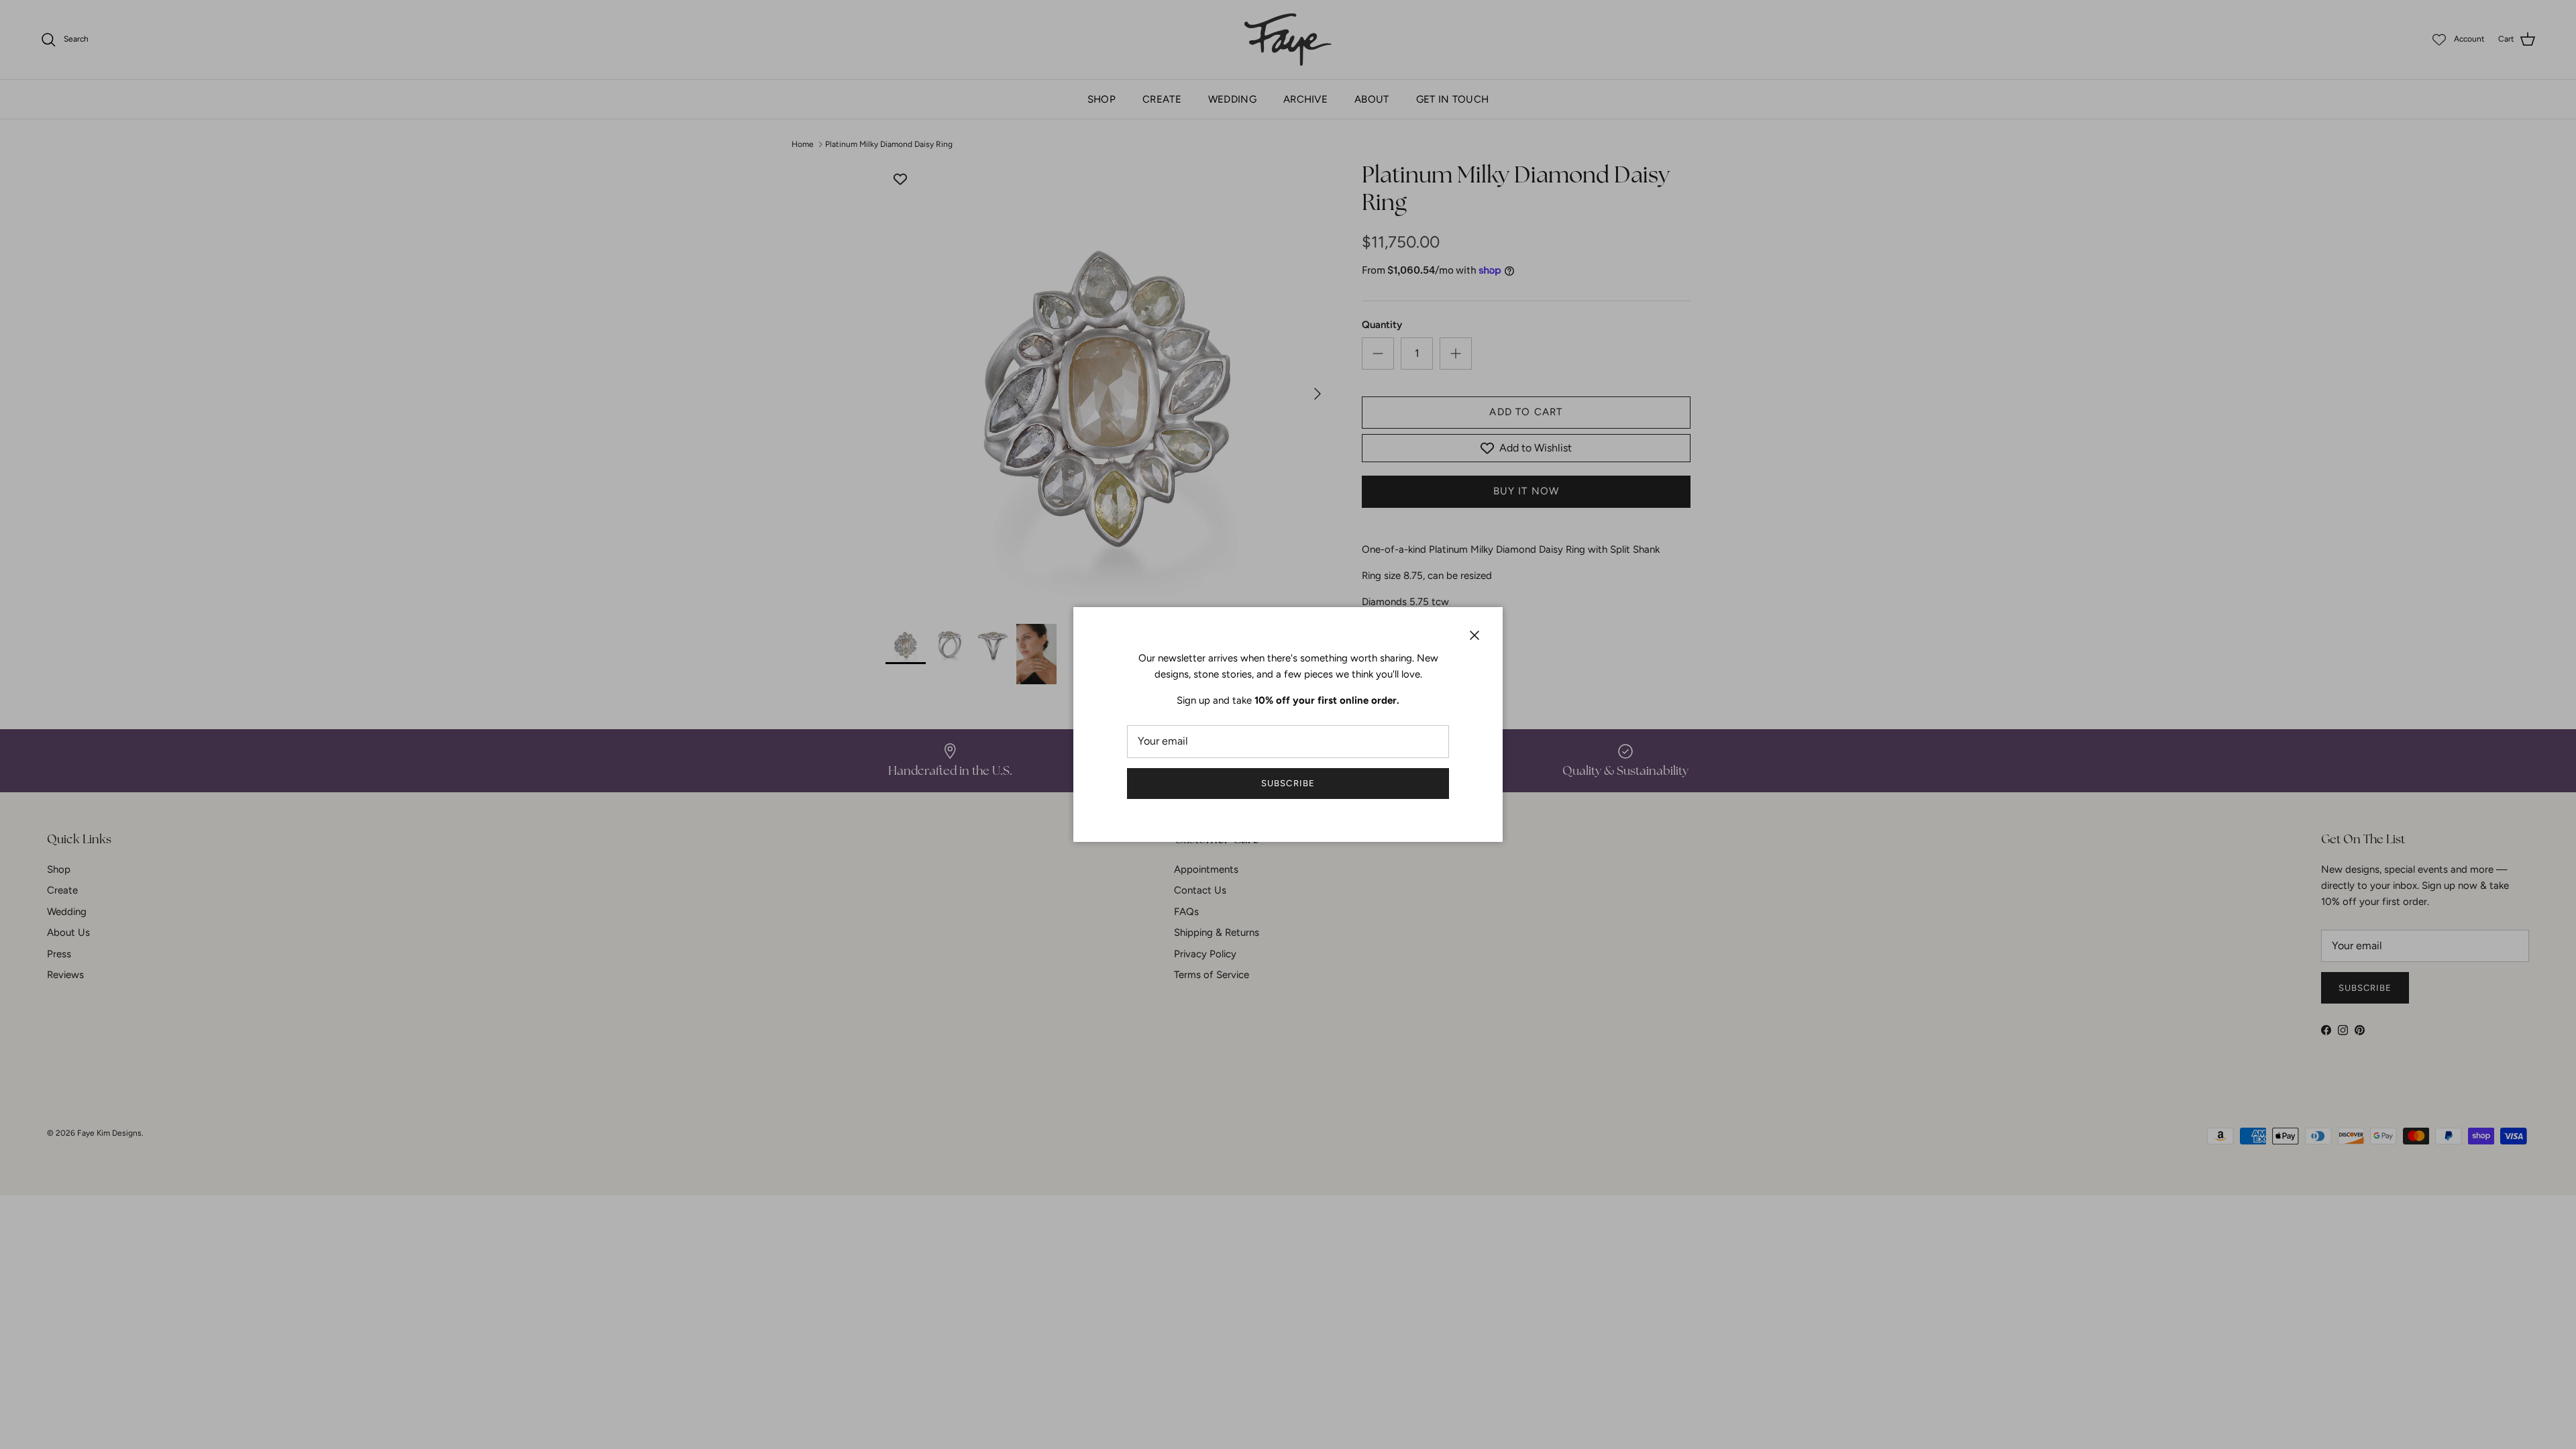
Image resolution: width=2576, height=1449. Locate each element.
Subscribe (1288, 783)
